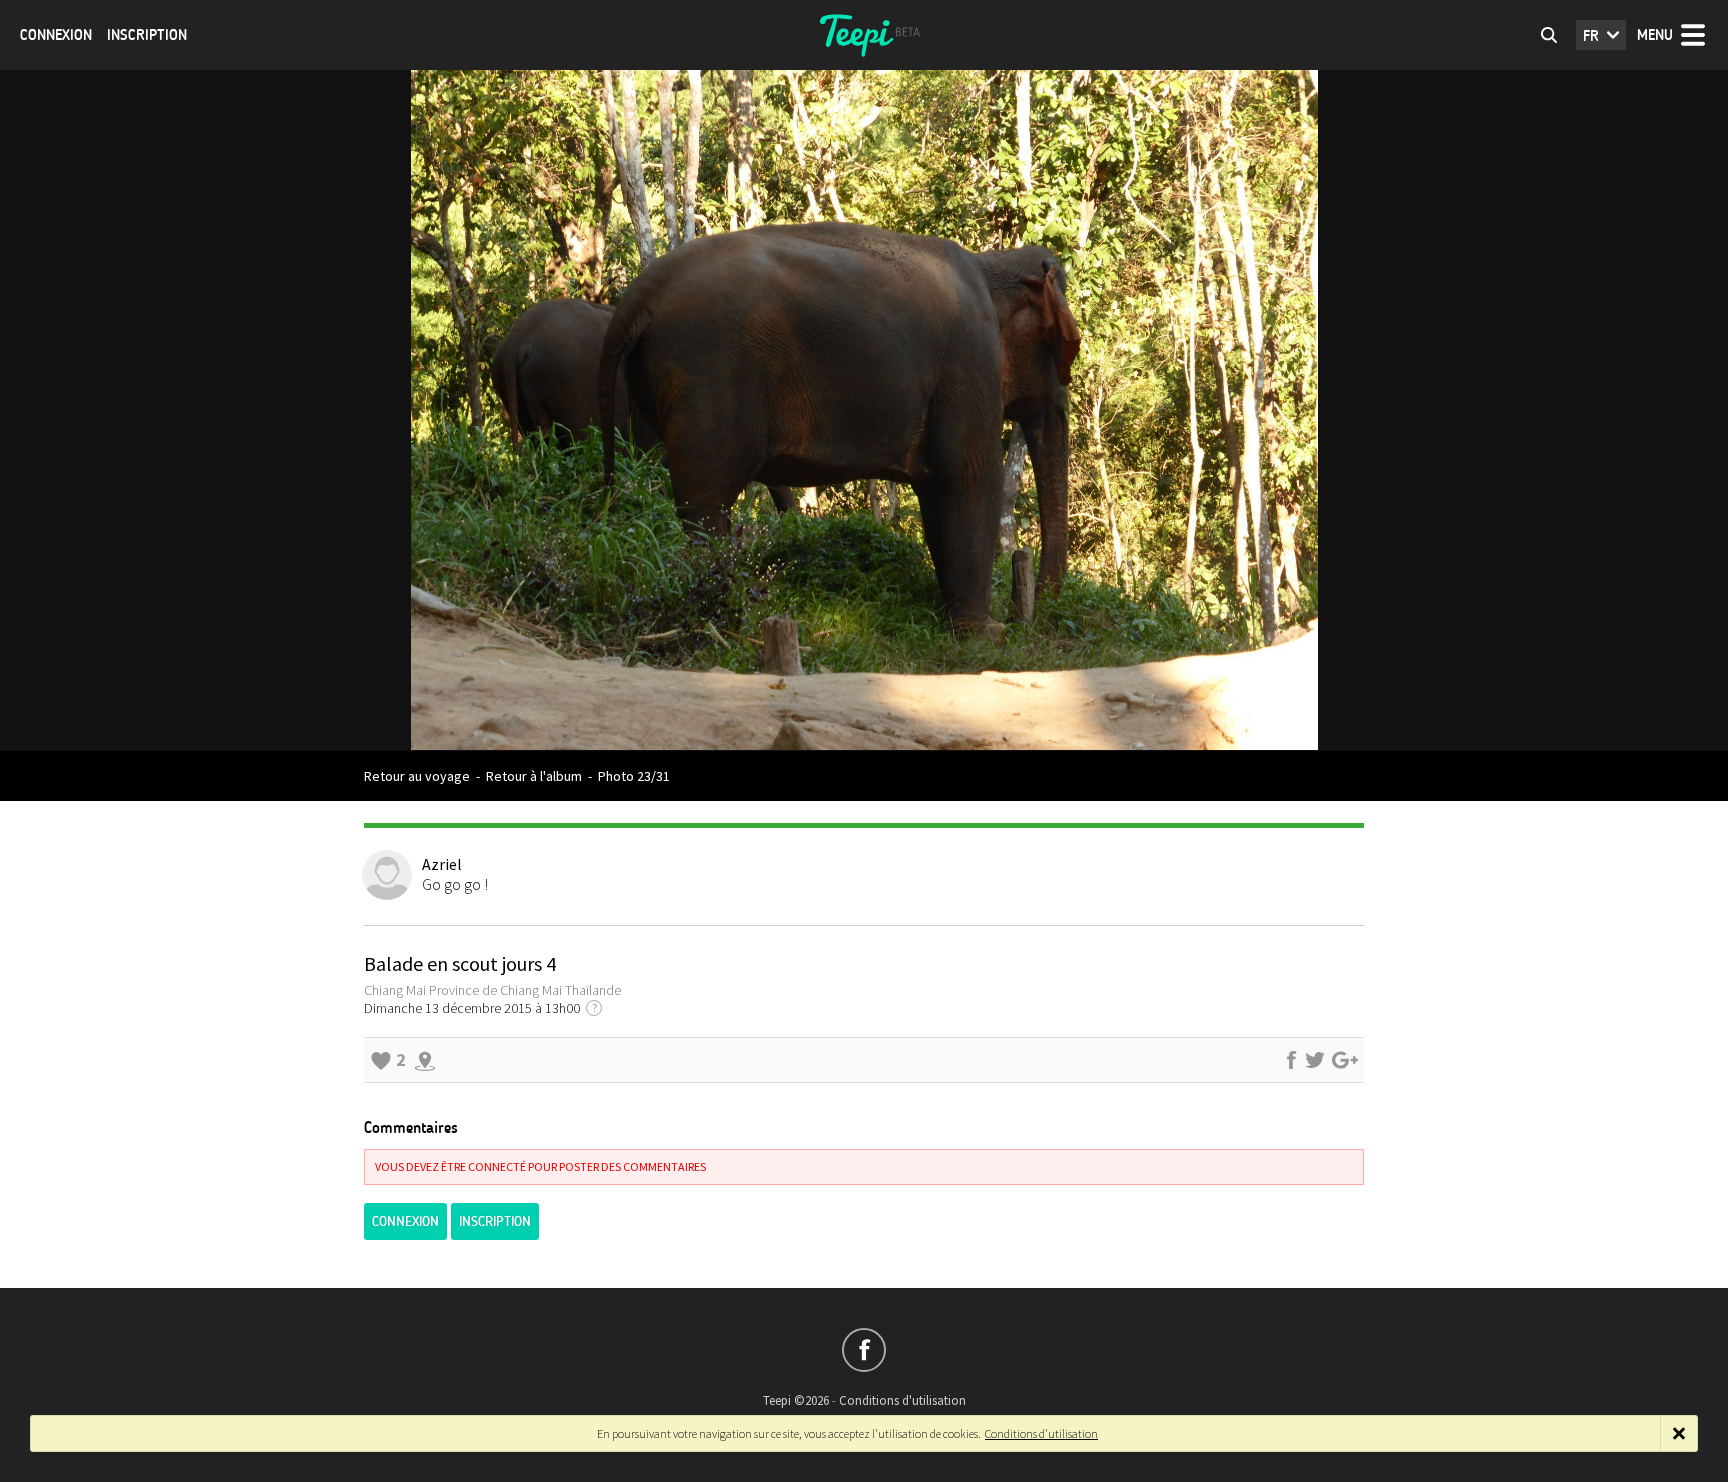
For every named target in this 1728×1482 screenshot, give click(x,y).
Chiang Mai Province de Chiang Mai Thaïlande (492, 990)
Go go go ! (455, 884)
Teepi (864, 35)
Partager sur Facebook (1291, 1060)
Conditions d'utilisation (902, 1400)
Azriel (442, 864)
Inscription (147, 35)
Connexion (56, 35)
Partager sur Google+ (1345, 1060)
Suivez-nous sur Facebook (864, 1350)
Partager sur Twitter (1315, 1060)
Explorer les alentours (425, 1060)
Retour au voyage (417, 776)
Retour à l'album (534, 776)
